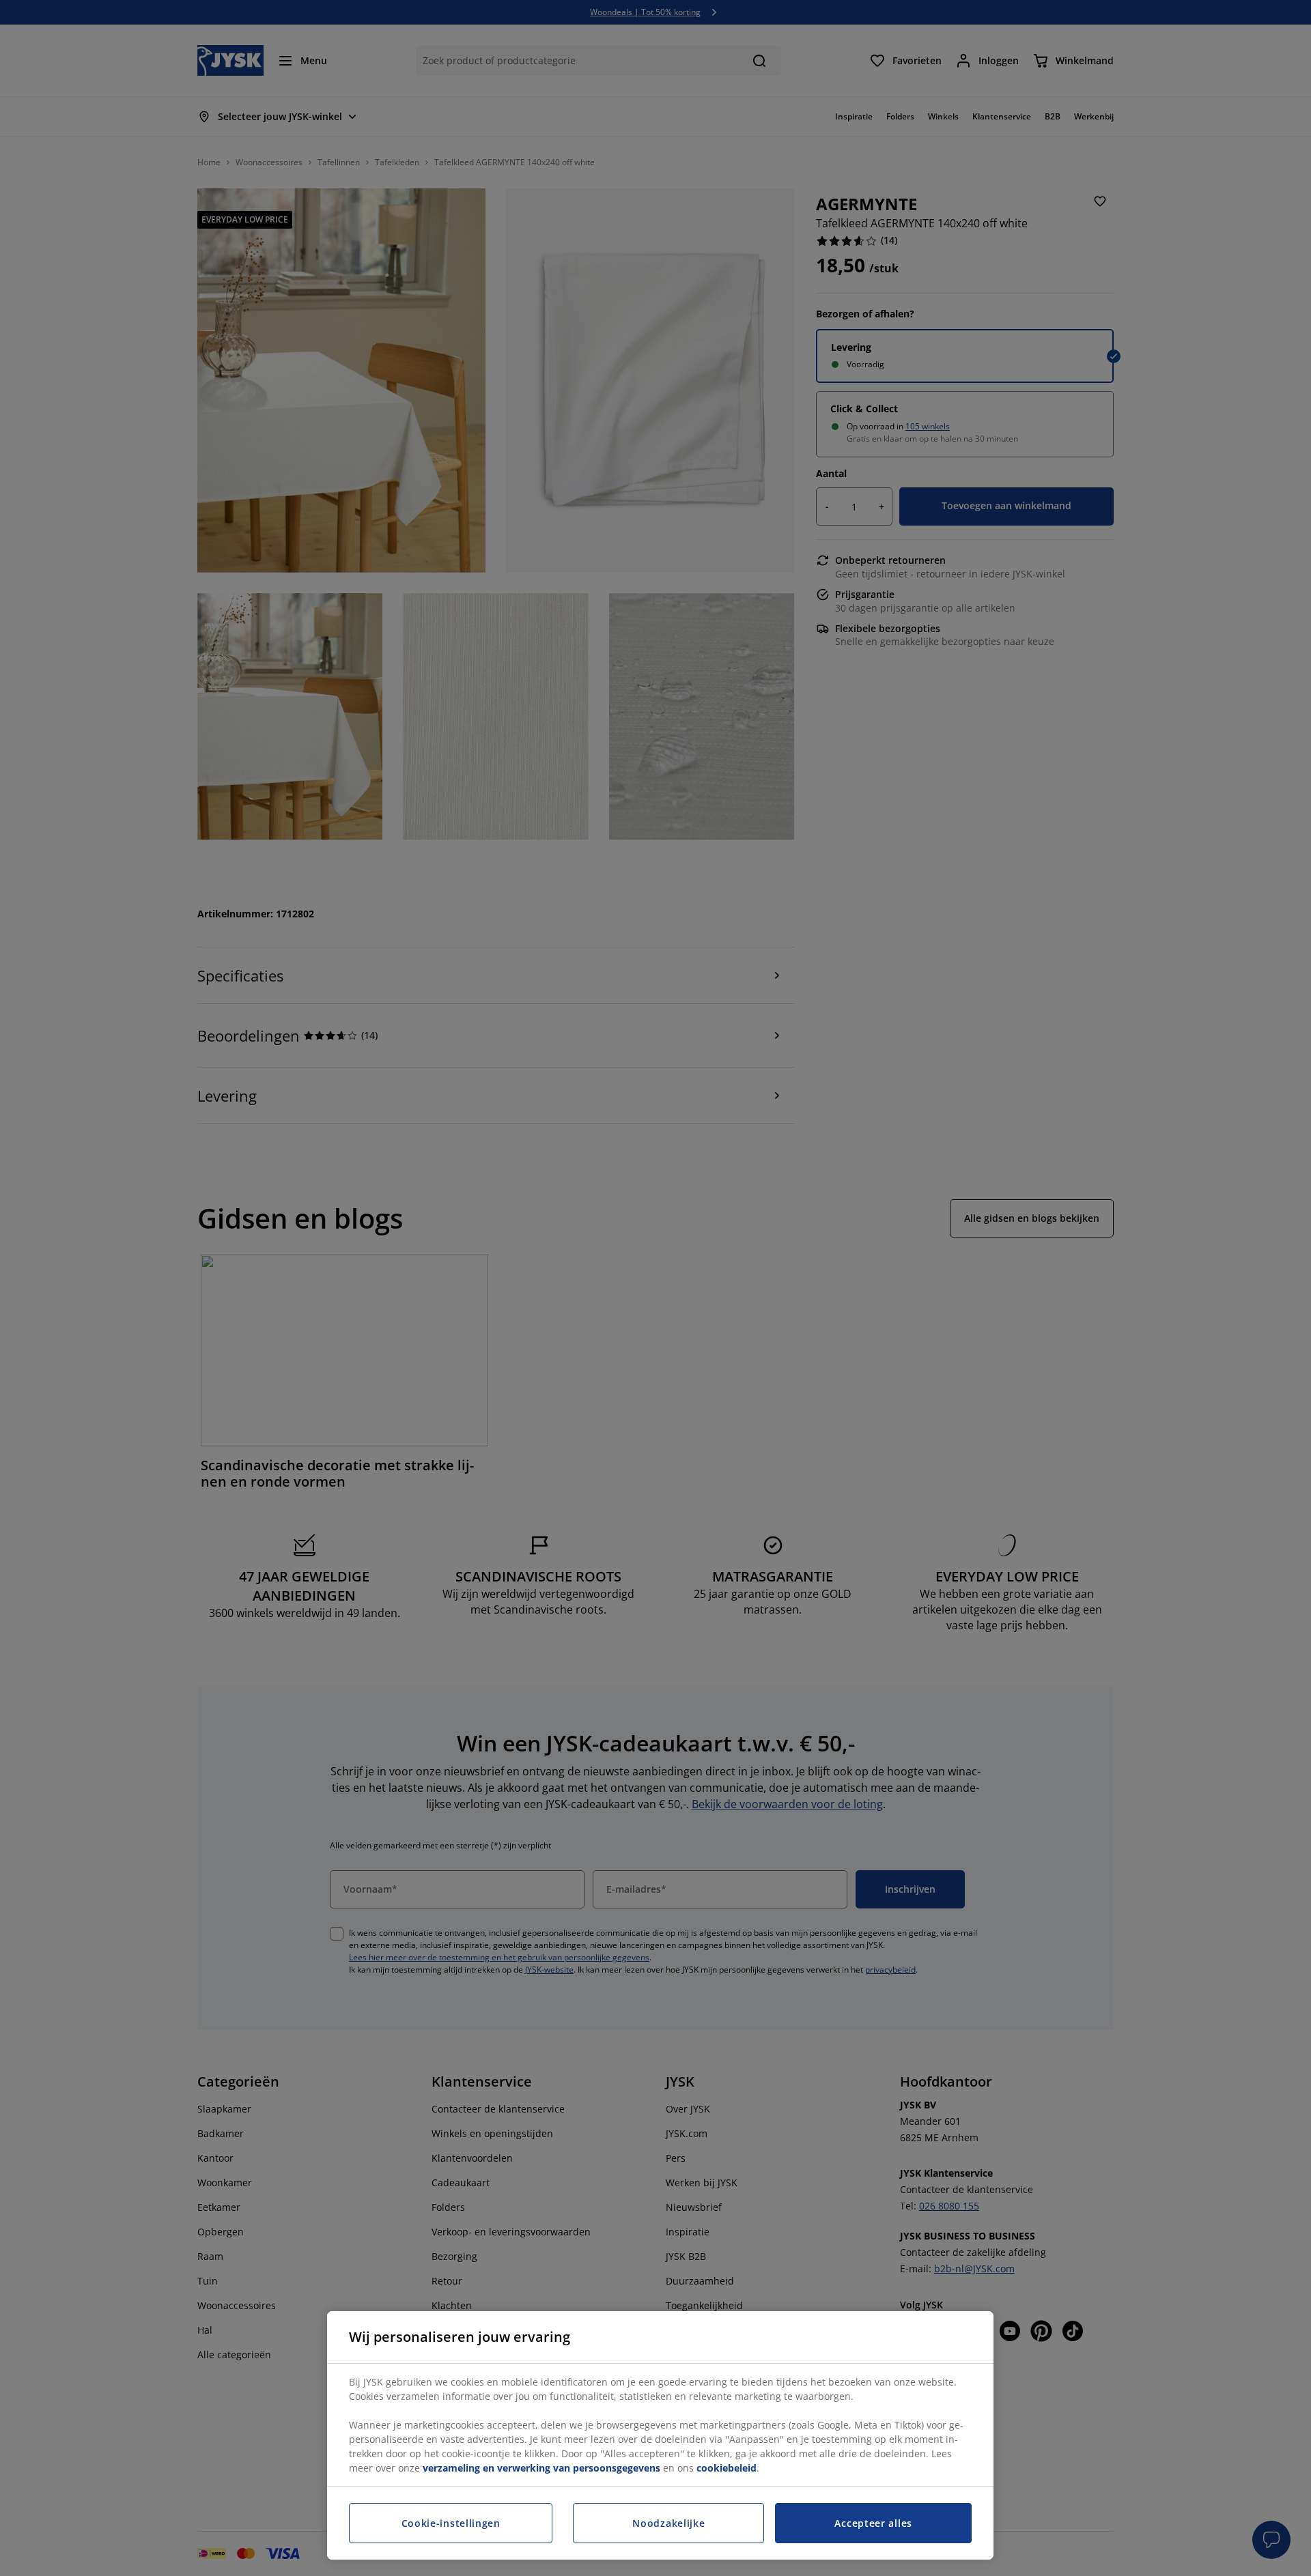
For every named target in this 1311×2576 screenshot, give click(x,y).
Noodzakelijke (668, 2523)
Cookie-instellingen (451, 2523)
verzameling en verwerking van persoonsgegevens (541, 2468)
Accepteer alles (873, 2523)
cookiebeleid (727, 2468)
